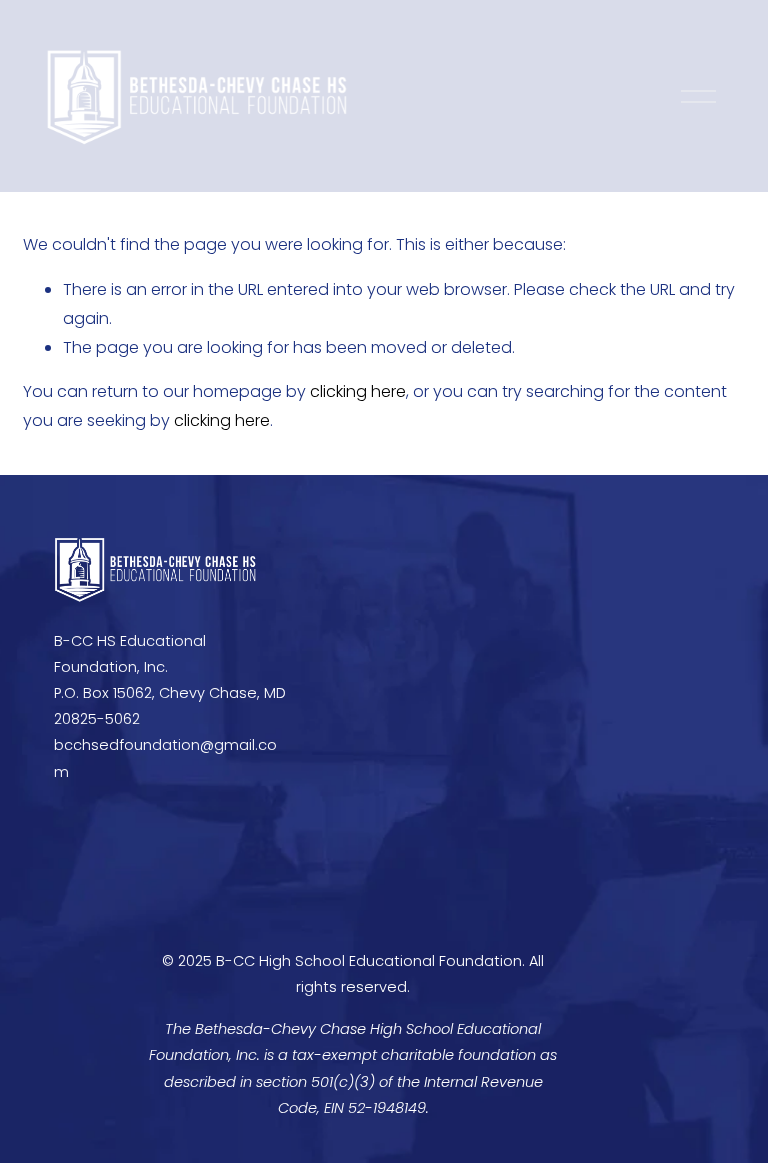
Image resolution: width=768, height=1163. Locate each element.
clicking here (358, 391)
